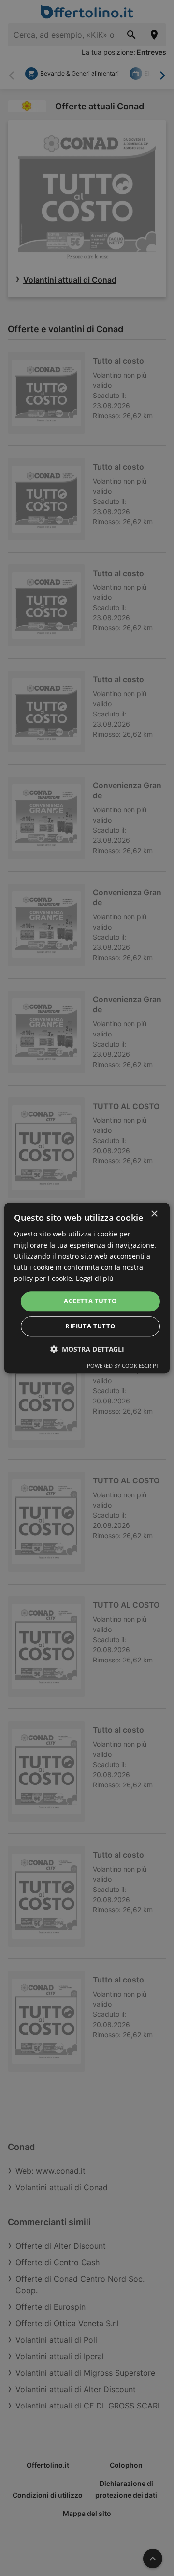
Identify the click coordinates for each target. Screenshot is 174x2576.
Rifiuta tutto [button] (90, 1326)
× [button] (154, 1214)
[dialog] (87, 1288)
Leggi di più (95, 1279)
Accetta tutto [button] (90, 1301)
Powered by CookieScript (123, 1365)
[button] (87, 1349)
